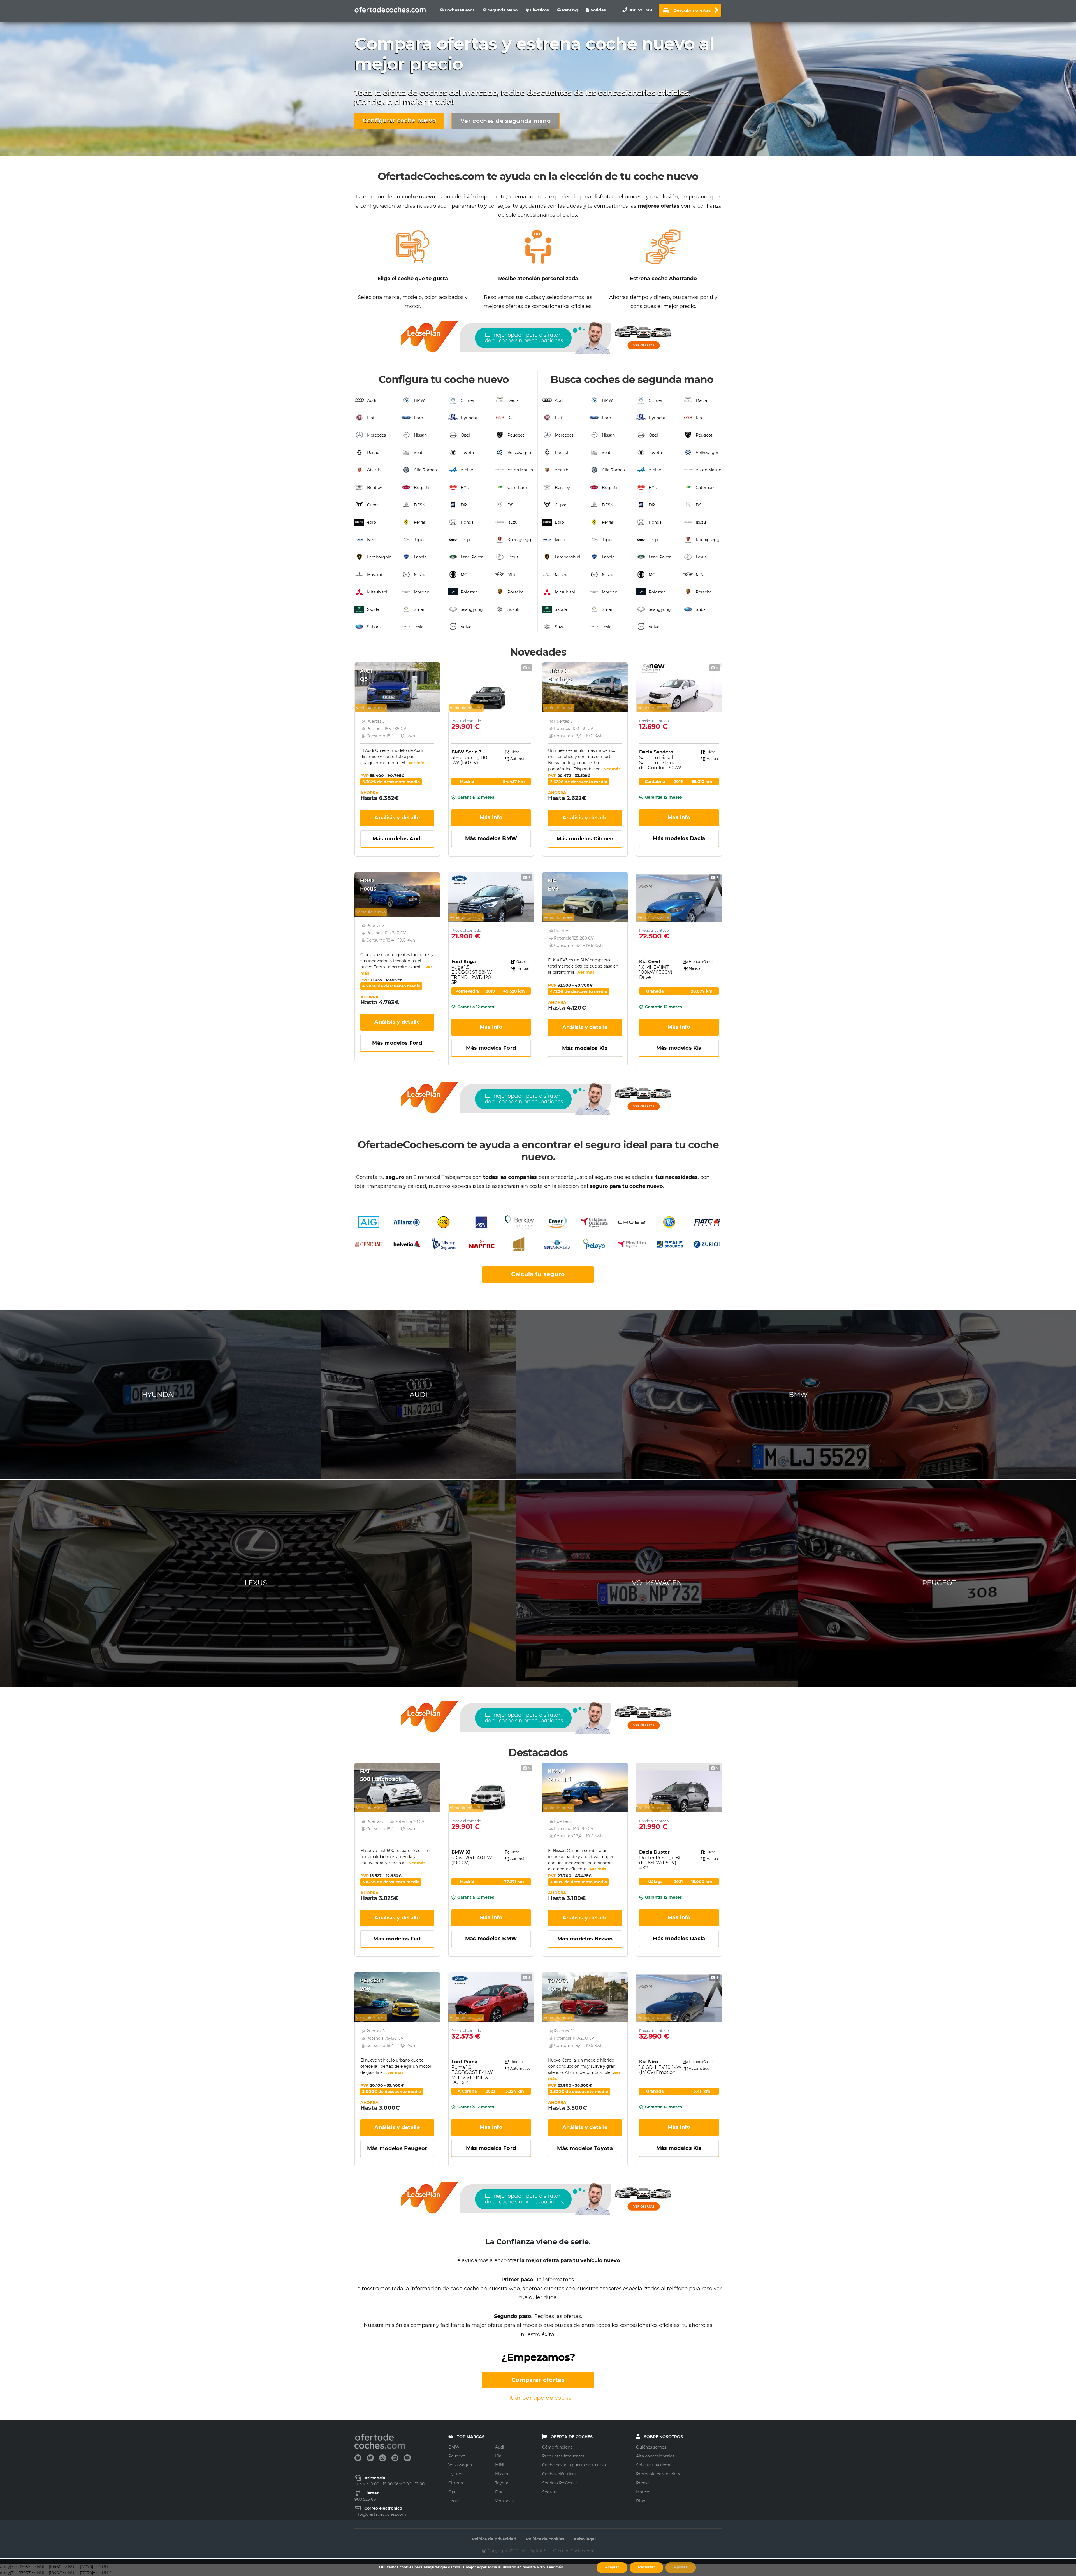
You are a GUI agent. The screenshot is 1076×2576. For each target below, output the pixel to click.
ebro (372, 522)
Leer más (555, 2567)
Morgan (422, 592)
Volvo (466, 627)
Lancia (420, 557)
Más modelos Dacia (679, 838)
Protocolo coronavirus (658, 2474)
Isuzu (513, 522)
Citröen (468, 400)
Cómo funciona (557, 2447)
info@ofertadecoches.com (380, 2514)
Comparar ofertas (538, 2380)
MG (464, 575)
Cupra (373, 505)
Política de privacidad (494, 2539)
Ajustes (681, 2567)
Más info (491, 817)
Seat (418, 453)
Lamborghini (380, 557)
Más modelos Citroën (585, 839)
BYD (465, 488)
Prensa (643, 2483)
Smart (420, 609)
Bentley (375, 488)
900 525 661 (640, 10)
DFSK (419, 505)
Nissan (420, 435)
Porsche (515, 592)
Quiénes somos (651, 2447)
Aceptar (612, 2567)
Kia (511, 418)
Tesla (419, 627)
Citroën (456, 2483)
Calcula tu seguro (538, 1274)
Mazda (420, 575)
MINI (512, 575)
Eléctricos (539, 10)
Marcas (643, 2492)
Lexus (513, 557)
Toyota (467, 453)
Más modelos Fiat (397, 1939)
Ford (418, 418)
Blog (641, 2501)
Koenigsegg (519, 540)
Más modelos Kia (585, 1048)
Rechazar (646, 2567)
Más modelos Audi (397, 839)
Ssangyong (472, 609)
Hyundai (469, 418)
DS (510, 505)
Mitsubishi (377, 592)
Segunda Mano (503, 10)
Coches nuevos (460, 10)
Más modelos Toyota (585, 2148)
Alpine (467, 470)
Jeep (465, 540)
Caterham (517, 488)
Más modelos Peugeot (397, 2148)
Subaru (374, 627)
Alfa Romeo (425, 470)
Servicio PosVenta (560, 2483)
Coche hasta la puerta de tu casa (574, 2465)
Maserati (375, 575)
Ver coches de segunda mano (505, 121)
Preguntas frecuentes (563, 2456)
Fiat (371, 418)
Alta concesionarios (655, 2456)
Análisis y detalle (397, 818)
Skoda (373, 609)
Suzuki (514, 609)
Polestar (469, 592)
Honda (467, 522)
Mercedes (376, 435)
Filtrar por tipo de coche (538, 2398)
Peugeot (516, 435)
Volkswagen (519, 453)
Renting (570, 10)
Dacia (513, 400)
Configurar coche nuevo (400, 120)
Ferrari (420, 522)
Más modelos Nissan (585, 1939)
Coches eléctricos (559, 2474)
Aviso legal (585, 2539)
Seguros (550, 2492)
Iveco (372, 540)
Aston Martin (520, 470)
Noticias (598, 10)
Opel (465, 435)
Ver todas (504, 2501)
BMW (419, 400)
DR (464, 505)
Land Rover (472, 557)
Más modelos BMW (491, 838)
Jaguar (421, 540)
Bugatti (421, 488)
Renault (375, 453)
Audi (372, 400)
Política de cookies (545, 2539)
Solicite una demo (654, 2465)
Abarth (374, 470)
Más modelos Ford (397, 1043)
